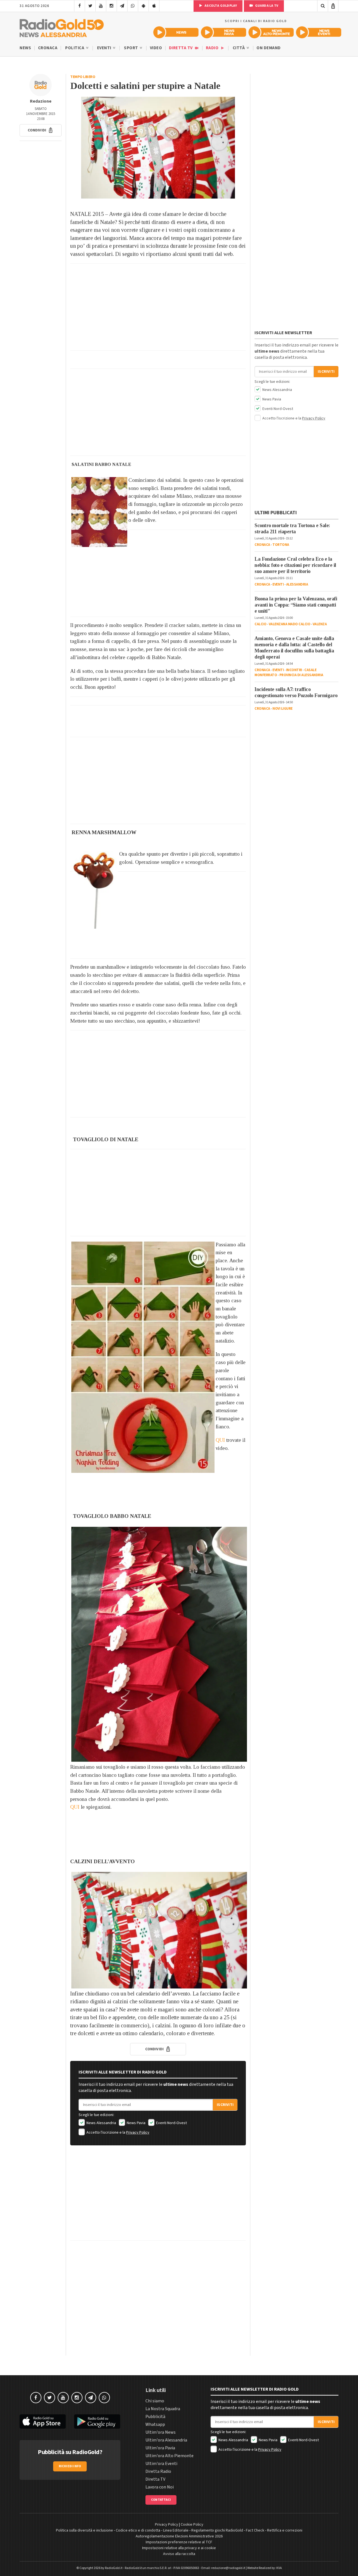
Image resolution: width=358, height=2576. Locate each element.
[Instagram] (111, 6)
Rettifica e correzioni (285, 2530)
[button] (41, 130)
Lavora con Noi (160, 2487)
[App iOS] (154, 6)
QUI (220, 1440)
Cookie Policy (192, 2525)
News (25, 48)
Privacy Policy (138, 2132)
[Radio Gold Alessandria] (62, 27)
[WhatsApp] (133, 6)
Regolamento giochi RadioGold (217, 2530)
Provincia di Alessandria (301, 675)
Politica (75, 48)
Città (239, 48)
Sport (131, 48)
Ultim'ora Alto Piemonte (169, 2456)
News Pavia (136, 2123)
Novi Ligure (282, 709)
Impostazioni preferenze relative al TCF (179, 2542)
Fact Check (255, 2530)
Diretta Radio (158, 2471)
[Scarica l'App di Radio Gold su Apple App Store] (43, 2422)
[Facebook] (80, 6)
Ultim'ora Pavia (160, 2448)
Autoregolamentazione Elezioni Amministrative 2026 (179, 2536)
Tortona (281, 545)
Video (156, 48)
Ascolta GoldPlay (220, 6)
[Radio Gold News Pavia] (223, 32)
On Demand (269, 48)
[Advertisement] (158, 307)
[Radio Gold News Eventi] (319, 32)
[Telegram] (122, 6)
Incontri (294, 670)
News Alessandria (101, 2123)
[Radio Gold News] (176, 32)
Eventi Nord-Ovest (171, 2123)
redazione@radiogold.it (228, 2568)
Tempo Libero (83, 77)
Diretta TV (181, 48)
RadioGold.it (114, 2568)
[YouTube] (101, 6)
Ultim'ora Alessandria (166, 2440)
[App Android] (143, 6)
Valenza (320, 624)
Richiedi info (70, 2466)
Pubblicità (155, 2417)
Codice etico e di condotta (138, 2530)
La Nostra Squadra (163, 2409)
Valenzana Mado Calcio (290, 624)
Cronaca (48, 48)
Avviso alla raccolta (179, 2554)
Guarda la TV (266, 6)
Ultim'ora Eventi (161, 2464)
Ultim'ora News (161, 2432)
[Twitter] (90, 6)
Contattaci (161, 2500)
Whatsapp (155, 2424)
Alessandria (297, 584)
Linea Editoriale (176, 2530)
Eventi (105, 48)
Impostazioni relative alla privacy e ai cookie (179, 2548)
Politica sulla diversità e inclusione (84, 2530)
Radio (213, 48)
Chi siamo (155, 2401)
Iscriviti (225, 2105)
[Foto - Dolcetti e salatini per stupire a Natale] (158, 148)
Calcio (260, 624)
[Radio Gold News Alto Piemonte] (271, 32)
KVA (279, 2568)
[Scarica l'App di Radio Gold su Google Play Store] (97, 2422)
